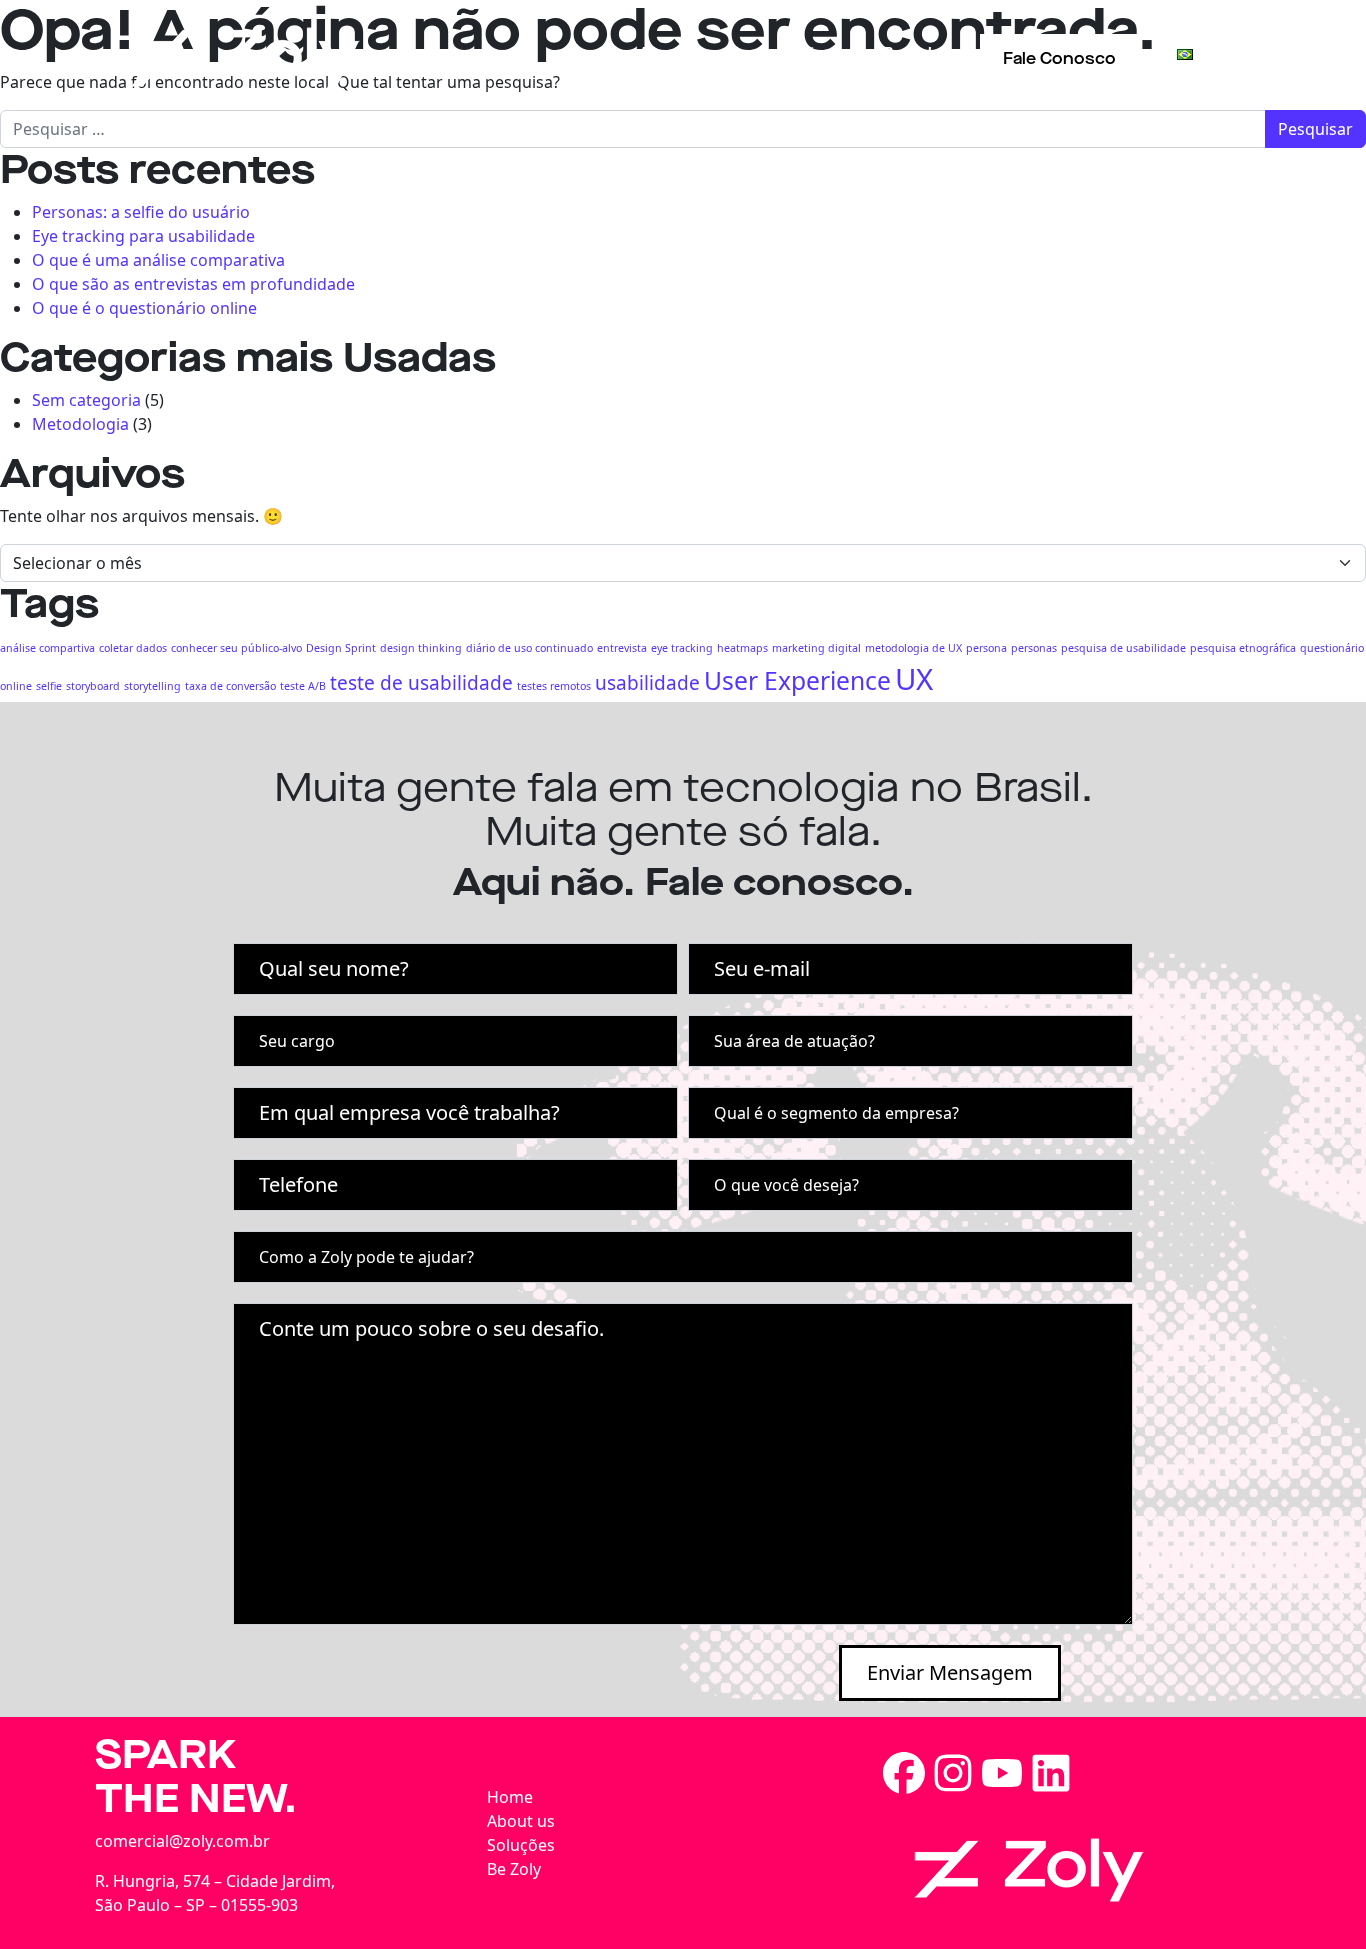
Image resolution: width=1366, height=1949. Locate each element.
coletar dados (133, 648)
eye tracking (682, 648)
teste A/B (303, 686)
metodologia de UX (913, 648)
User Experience (797, 680)
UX (914, 679)
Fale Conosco (1059, 58)
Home (510, 1797)
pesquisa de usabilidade (1123, 648)
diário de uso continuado (529, 648)
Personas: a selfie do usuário (141, 212)
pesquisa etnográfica (1243, 648)
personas (1034, 648)
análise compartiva (47, 648)
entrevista (622, 648)
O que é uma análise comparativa (158, 260)
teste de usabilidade (421, 683)
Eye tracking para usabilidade (143, 236)
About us (675, 53)
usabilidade (647, 683)
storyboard (93, 686)
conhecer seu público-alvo (236, 648)
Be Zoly (912, 53)
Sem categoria (86, 400)
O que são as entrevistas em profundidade (193, 284)
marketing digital (816, 648)
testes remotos (554, 686)
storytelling (152, 686)
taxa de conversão (230, 686)
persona (986, 648)
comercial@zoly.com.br (182, 1841)
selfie (49, 686)
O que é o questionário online (144, 308)
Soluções (797, 53)
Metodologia (80, 424)
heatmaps (742, 648)
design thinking (421, 648)
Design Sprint (341, 648)
